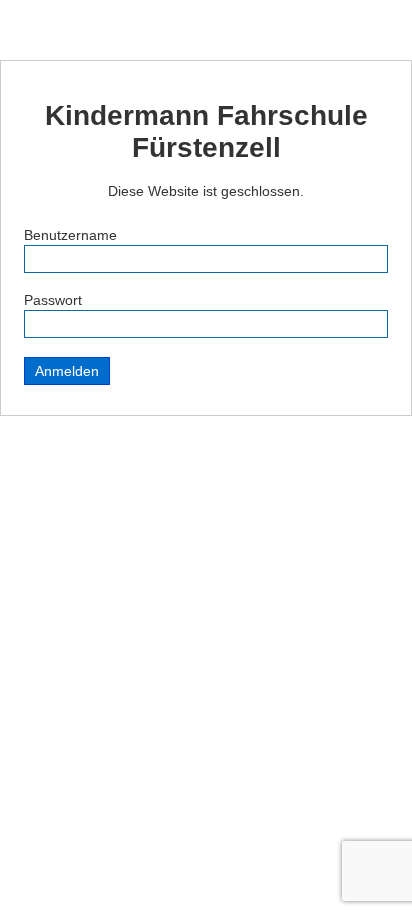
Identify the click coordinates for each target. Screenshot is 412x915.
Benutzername (70, 235)
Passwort (53, 300)
